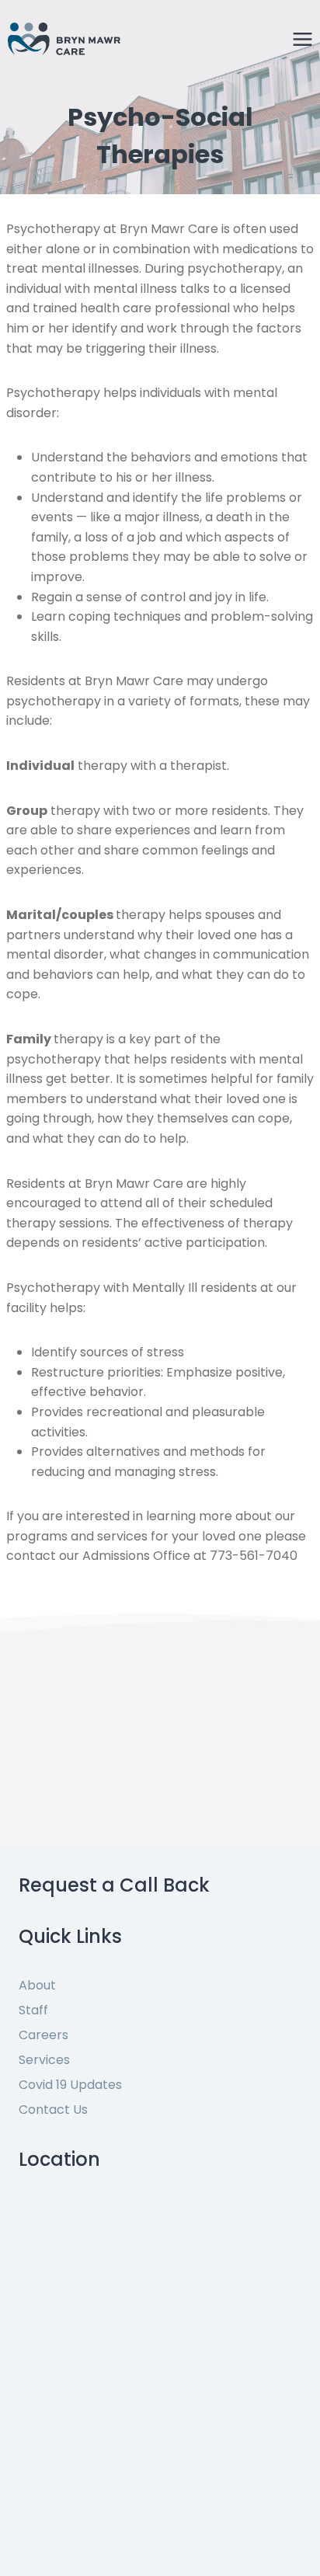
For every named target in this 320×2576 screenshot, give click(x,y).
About (37, 1985)
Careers (43, 2035)
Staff (33, 2010)
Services (44, 2060)
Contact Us (53, 2110)
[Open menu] (302, 39)
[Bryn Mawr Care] (64, 38)
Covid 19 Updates (70, 2085)
